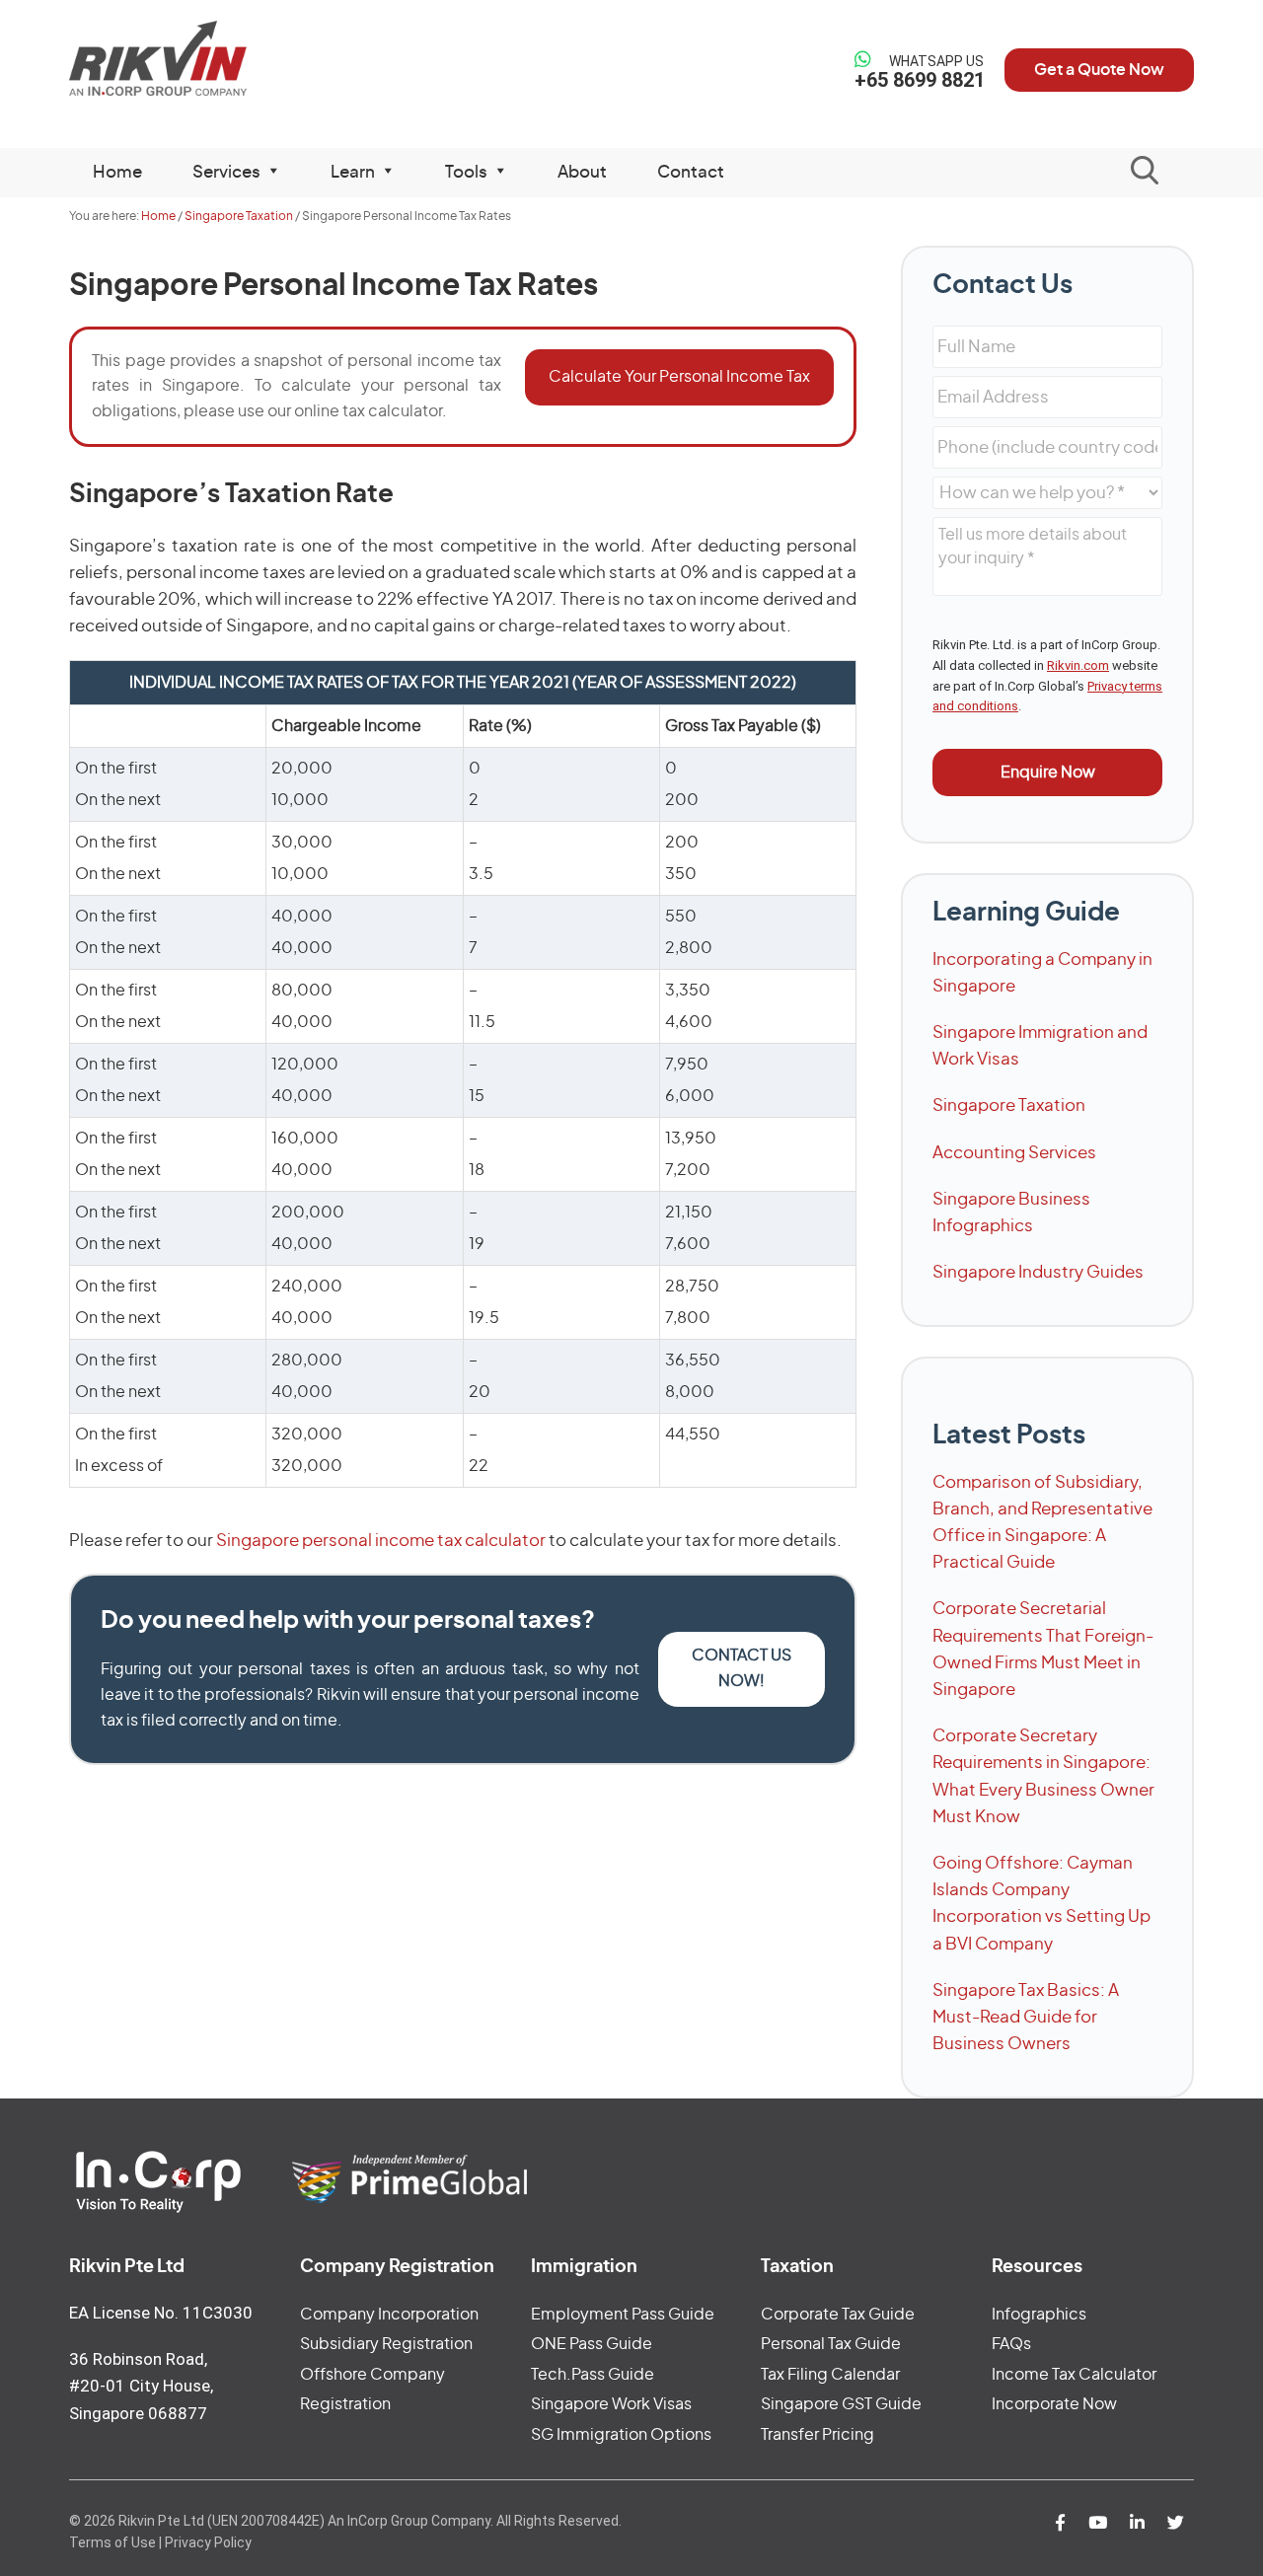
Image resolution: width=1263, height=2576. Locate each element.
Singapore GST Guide (841, 2404)
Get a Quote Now (1099, 70)
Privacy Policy (208, 2542)
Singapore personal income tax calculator (381, 1541)
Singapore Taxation (1009, 1105)
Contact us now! (742, 1668)
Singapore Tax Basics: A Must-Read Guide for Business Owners (1026, 2017)
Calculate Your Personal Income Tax (679, 377)
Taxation (797, 2267)
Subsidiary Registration (386, 2344)
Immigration (584, 2267)
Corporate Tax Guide (838, 2315)
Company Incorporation (389, 2315)
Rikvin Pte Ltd (199, 59)
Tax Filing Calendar (830, 2375)
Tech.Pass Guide (593, 2375)
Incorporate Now (1054, 2404)
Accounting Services (1014, 1153)
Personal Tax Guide (831, 2344)
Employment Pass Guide (623, 2315)
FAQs (1011, 2344)
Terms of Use (112, 2542)
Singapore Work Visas (611, 2404)
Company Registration (397, 2267)
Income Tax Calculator (1074, 2375)
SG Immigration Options (621, 2435)
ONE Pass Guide (592, 2344)
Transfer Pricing (817, 2435)
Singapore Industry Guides (1038, 1272)
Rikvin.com (1078, 665)
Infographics (1039, 2315)
